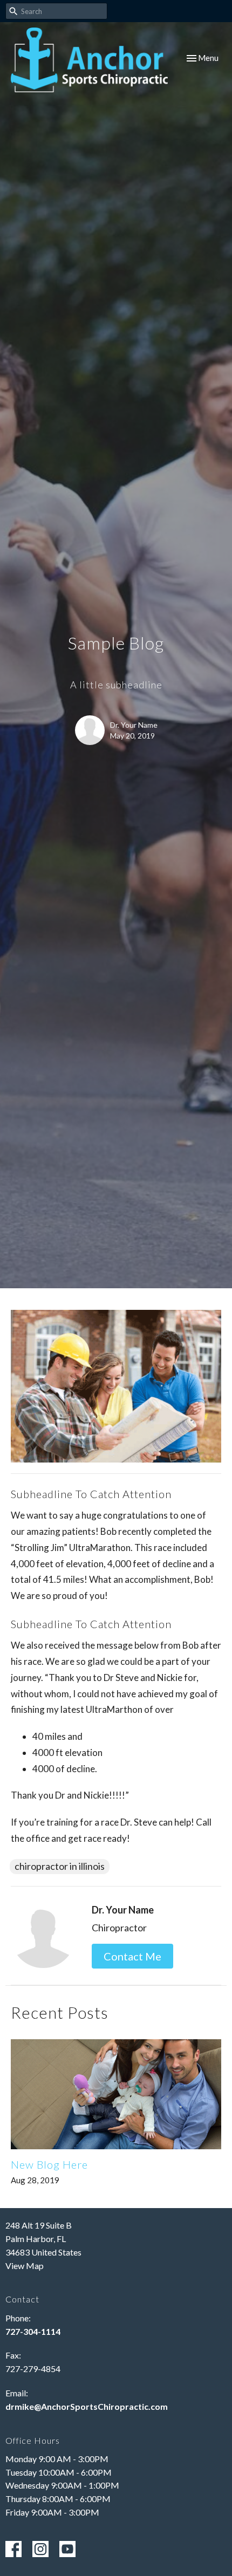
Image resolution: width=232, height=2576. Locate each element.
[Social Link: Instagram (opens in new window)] (40, 2549)
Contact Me (132, 1956)
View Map (25, 2266)
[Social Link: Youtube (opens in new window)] (67, 2549)
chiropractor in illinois (60, 1866)
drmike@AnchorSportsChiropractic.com (87, 2406)
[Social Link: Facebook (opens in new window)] (13, 2549)
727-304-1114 (33, 2331)
